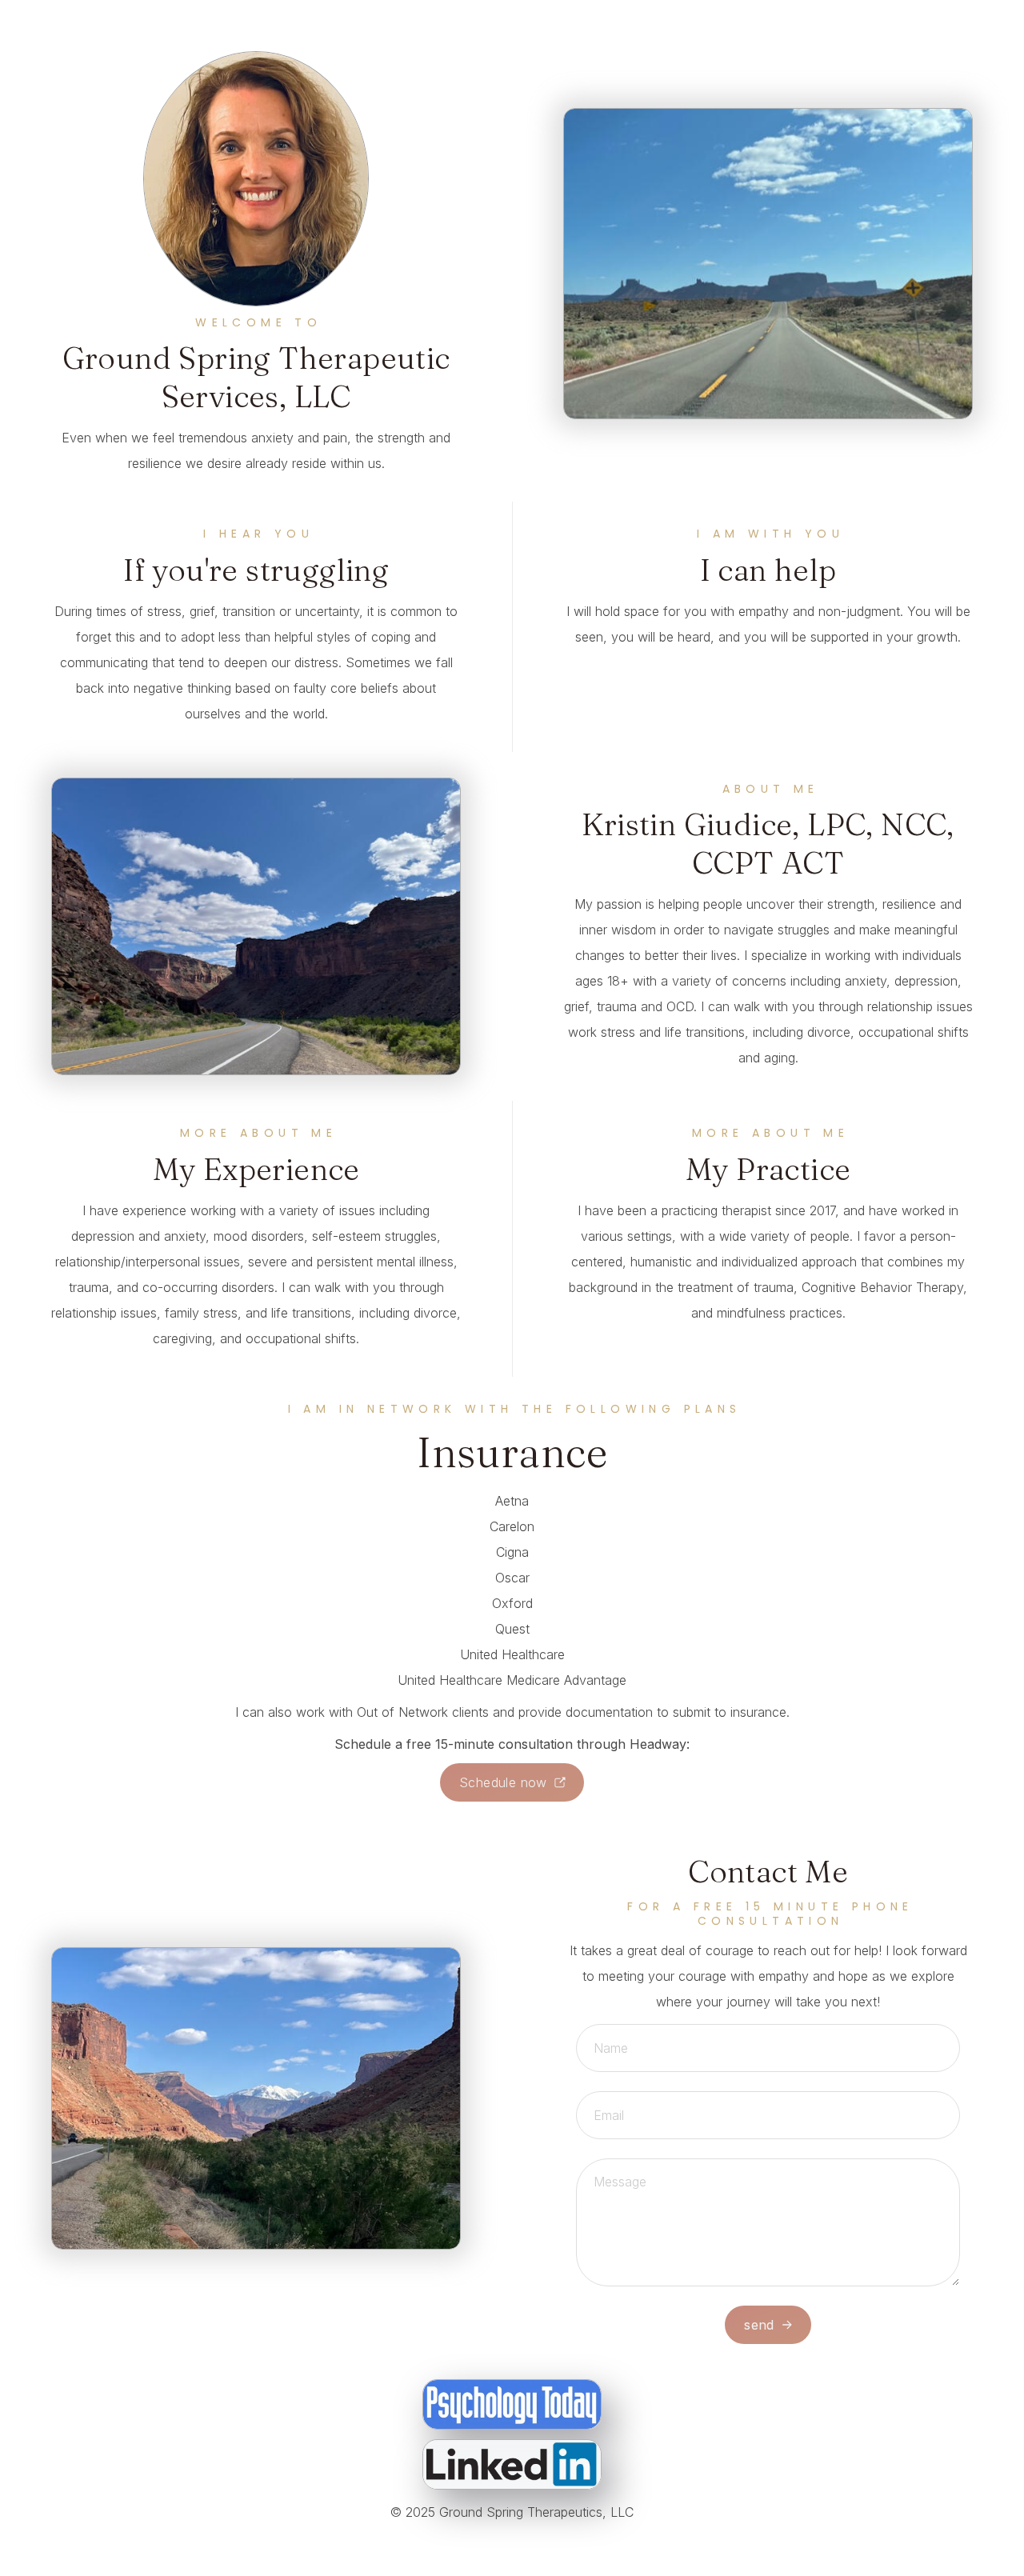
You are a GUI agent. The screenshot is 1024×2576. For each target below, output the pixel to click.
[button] (512, 1782)
